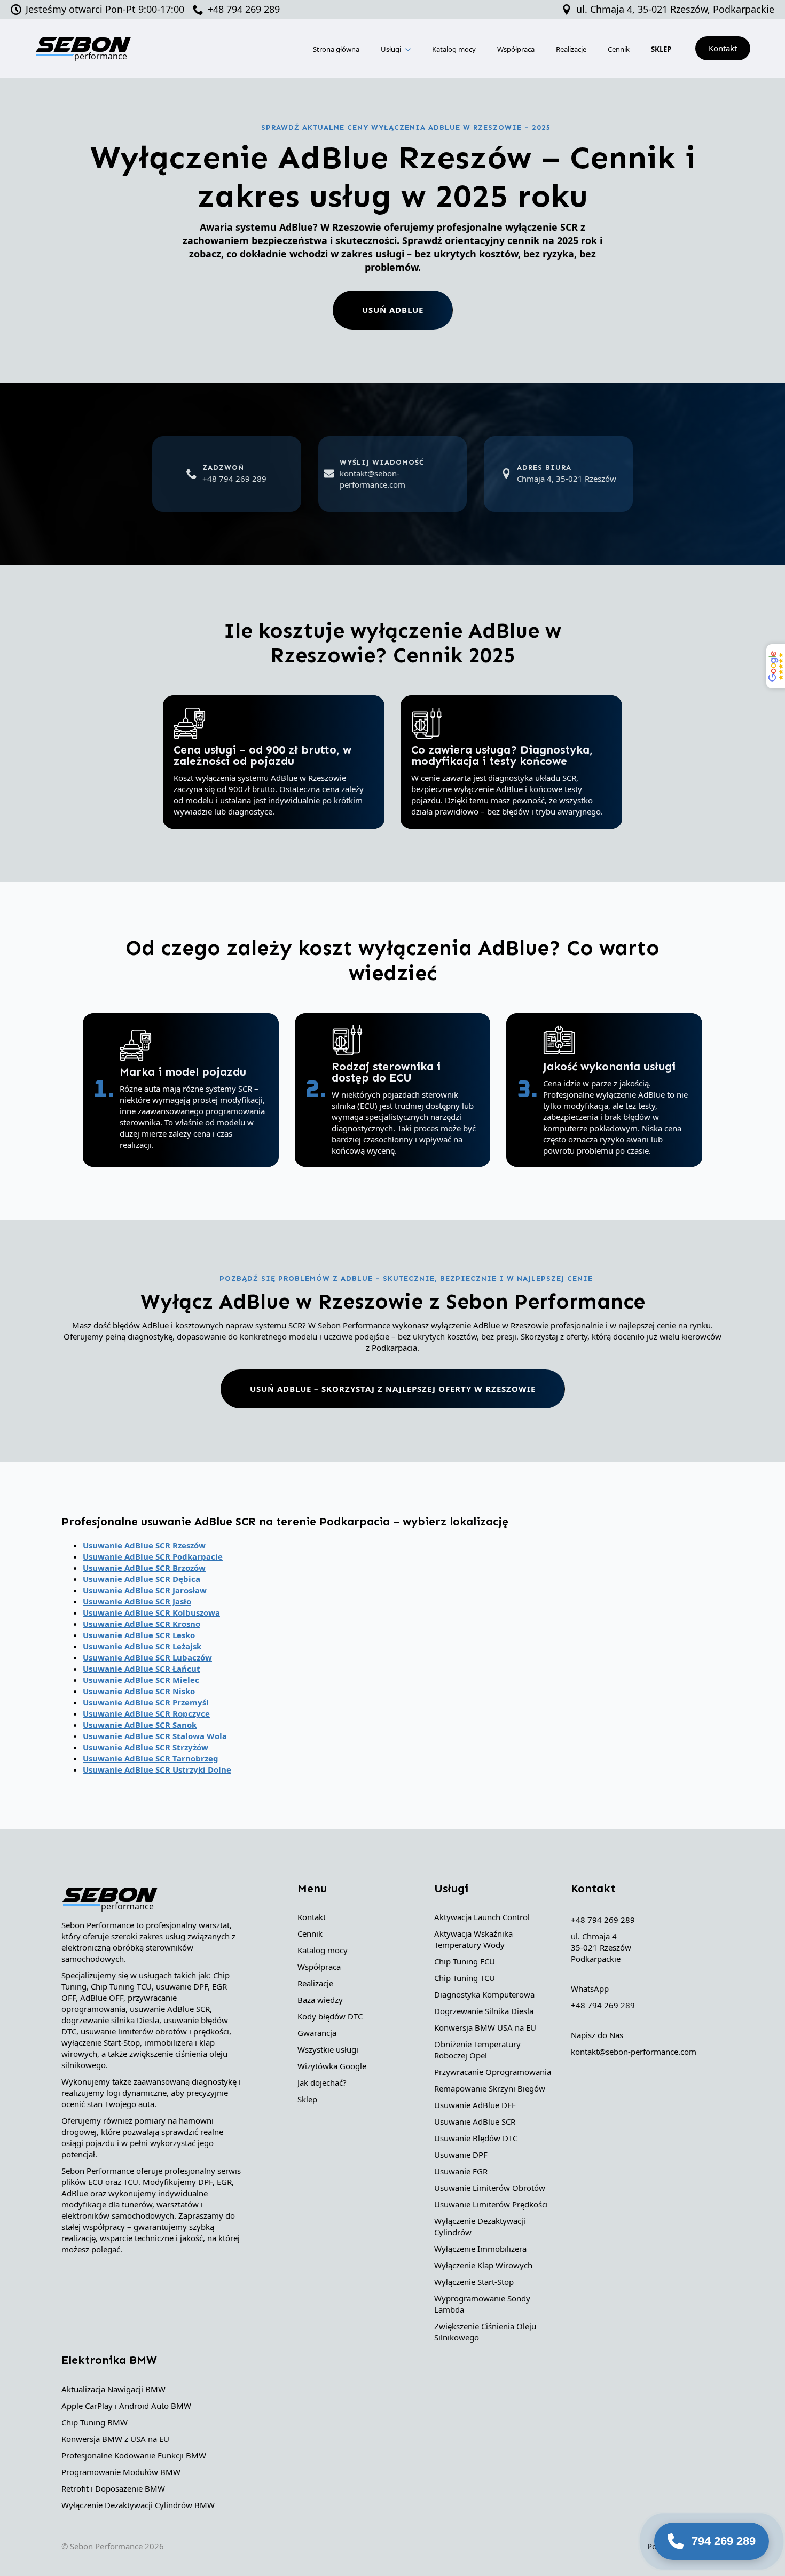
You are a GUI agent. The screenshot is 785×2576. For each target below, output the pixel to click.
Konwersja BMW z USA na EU (115, 2439)
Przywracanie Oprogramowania (493, 2072)
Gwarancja (317, 2033)
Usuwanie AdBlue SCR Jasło (137, 1601)
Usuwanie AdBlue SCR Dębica (142, 1579)
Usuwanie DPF (461, 2155)
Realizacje (571, 49)
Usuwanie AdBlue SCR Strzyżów (146, 1747)
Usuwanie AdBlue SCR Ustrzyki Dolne (157, 1769)
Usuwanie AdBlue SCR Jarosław (145, 1590)
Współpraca (516, 49)
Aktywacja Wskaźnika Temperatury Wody (473, 1939)
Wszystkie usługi (328, 2049)
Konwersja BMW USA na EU (485, 2027)
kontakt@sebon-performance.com (634, 2052)
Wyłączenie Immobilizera (480, 2249)
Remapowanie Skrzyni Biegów (490, 2088)
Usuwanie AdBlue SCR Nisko (139, 1691)
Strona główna (336, 49)
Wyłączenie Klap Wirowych (483, 2265)
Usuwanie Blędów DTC (476, 2138)
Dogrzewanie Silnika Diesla (484, 2011)
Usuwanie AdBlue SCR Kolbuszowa (151, 1612)
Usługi (391, 49)
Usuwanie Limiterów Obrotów (490, 2188)
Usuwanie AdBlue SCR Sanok (140, 1725)
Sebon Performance (106, 2546)
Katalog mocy (454, 49)
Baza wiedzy (320, 2000)
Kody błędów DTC (330, 2016)
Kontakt (312, 1917)
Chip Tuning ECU (465, 1961)
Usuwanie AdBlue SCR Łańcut (142, 1669)
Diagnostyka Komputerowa (484, 1994)
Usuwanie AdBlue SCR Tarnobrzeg (151, 1758)
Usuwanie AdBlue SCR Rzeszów (144, 1545)
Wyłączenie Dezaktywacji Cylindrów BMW (138, 2505)
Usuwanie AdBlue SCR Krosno (142, 1624)
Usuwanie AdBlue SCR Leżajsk (142, 1646)
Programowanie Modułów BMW (121, 2472)
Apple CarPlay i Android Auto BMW (126, 2406)
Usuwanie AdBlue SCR (475, 2121)
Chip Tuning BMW (95, 2422)
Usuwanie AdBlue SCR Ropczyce (146, 1713)
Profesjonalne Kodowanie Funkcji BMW (134, 2455)
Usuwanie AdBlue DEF (475, 2105)
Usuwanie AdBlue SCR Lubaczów (147, 1657)
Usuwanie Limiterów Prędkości (491, 2204)
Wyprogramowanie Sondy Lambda (482, 2304)
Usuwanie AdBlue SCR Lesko (139, 1635)
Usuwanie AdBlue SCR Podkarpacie (153, 1556)
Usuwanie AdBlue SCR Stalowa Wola (155, 1736)
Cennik (619, 49)
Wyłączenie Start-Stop (474, 2282)
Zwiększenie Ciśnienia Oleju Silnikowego (485, 2332)
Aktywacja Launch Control (482, 1917)
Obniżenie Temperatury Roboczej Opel (477, 2050)
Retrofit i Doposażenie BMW (113, 2488)
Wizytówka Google (332, 2066)
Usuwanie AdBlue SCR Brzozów (144, 1568)
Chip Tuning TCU (465, 1978)
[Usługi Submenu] (409, 48)
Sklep (307, 2099)
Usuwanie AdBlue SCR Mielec (141, 1680)
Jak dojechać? (322, 2082)
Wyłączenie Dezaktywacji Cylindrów (480, 2226)
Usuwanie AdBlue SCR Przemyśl (146, 1702)
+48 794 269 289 (603, 1920)
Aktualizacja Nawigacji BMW (113, 2389)
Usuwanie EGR (461, 2171)
